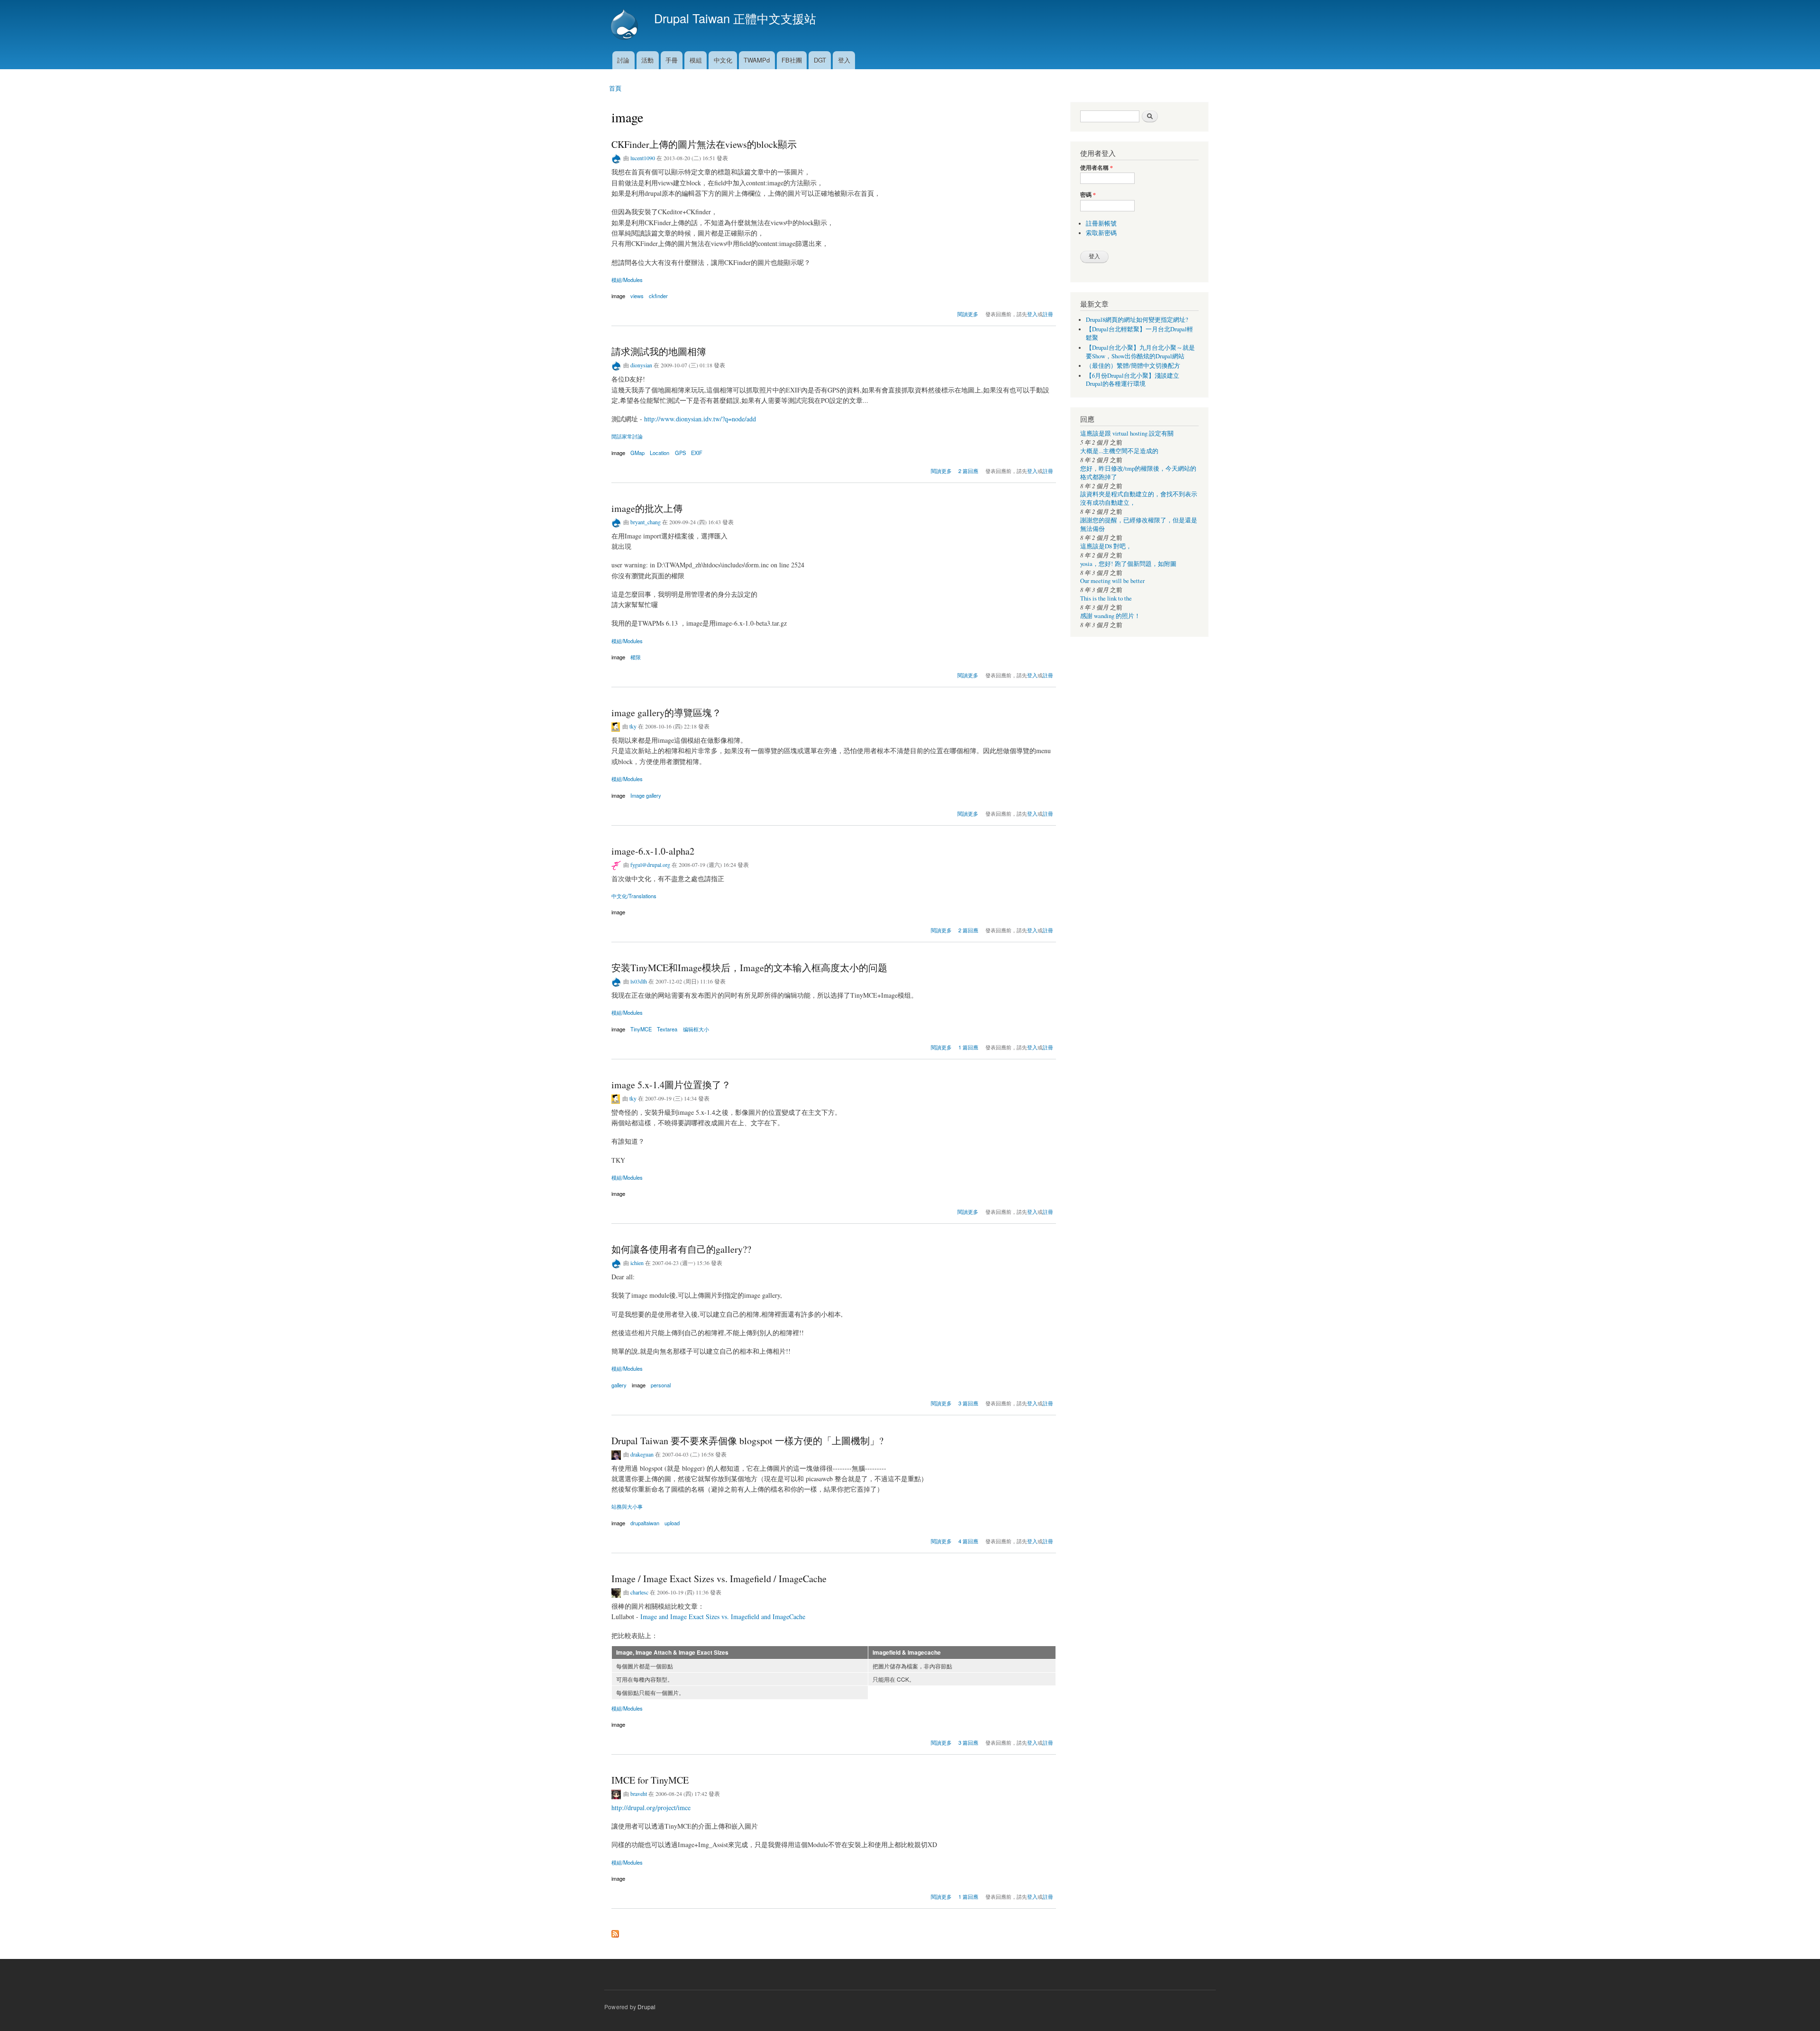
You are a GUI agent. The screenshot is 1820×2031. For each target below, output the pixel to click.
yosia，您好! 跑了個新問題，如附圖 (1128, 564)
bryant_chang (646, 522)
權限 (636, 657)
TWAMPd (757, 60)
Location (660, 453)
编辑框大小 (696, 1029)
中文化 (723, 60)
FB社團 (792, 60)
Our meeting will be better (1112, 581)
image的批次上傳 (647, 508)
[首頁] (626, 26)
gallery (619, 1385)
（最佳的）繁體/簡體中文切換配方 (1133, 366)
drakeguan (642, 1454)
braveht (639, 1794)
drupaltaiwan (645, 1523)
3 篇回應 (968, 1403)
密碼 (1088, 195)
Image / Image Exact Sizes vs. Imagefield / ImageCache (719, 1579)
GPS (680, 453)
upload (672, 1523)
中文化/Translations (634, 896)
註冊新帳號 (1101, 223)
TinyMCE (641, 1029)
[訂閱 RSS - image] (615, 1931)
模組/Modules (627, 280)
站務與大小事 (627, 1506)
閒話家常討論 (627, 436)
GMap (637, 453)
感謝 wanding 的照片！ (1110, 616)
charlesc (639, 1592)
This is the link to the (1106, 598)
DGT (820, 60)
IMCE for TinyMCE (650, 1780)
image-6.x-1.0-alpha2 (653, 851)
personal (661, 1385)
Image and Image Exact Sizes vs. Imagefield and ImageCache (723, 1617)
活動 (647, 60)
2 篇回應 (968, 471)
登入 (844, 60)
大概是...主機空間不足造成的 (1119, 451)
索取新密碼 (1101, 233)
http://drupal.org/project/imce (651, 1808)
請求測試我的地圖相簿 (659, 351)
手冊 (672, 60)
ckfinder (658, 296)
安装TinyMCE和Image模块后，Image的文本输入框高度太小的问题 (749, 968)
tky (633, 726)
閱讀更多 (968, 313)
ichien (637, 1263)
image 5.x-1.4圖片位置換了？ (671, 1085)
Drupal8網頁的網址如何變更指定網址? (1137, 320)
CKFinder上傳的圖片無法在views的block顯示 (704, 144)
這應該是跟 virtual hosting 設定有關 (1127, 433)
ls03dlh (639, 981)
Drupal (646, 2007)
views (637, 296)
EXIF (697, 453)
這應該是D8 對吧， (1106, 546)
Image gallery (646, 795)
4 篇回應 (968, 1541)
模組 (696, 60)
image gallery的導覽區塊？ (666, 713)
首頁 (615, 88)
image (618, 296)
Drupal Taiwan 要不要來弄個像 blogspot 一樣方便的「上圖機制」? (747, 1441)
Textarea (667, 1029)
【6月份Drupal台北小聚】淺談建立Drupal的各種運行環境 (1133, 380)
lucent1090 (643, 158)
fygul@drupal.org (650, 865)
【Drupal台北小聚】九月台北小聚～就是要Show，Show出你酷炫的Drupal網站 (1140, 352)
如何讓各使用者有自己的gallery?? (681, 1249)
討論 (623, 60)
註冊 (1048, 314)
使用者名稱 (1097, 168)
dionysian (641, 365)
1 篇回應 (968, 1047)
